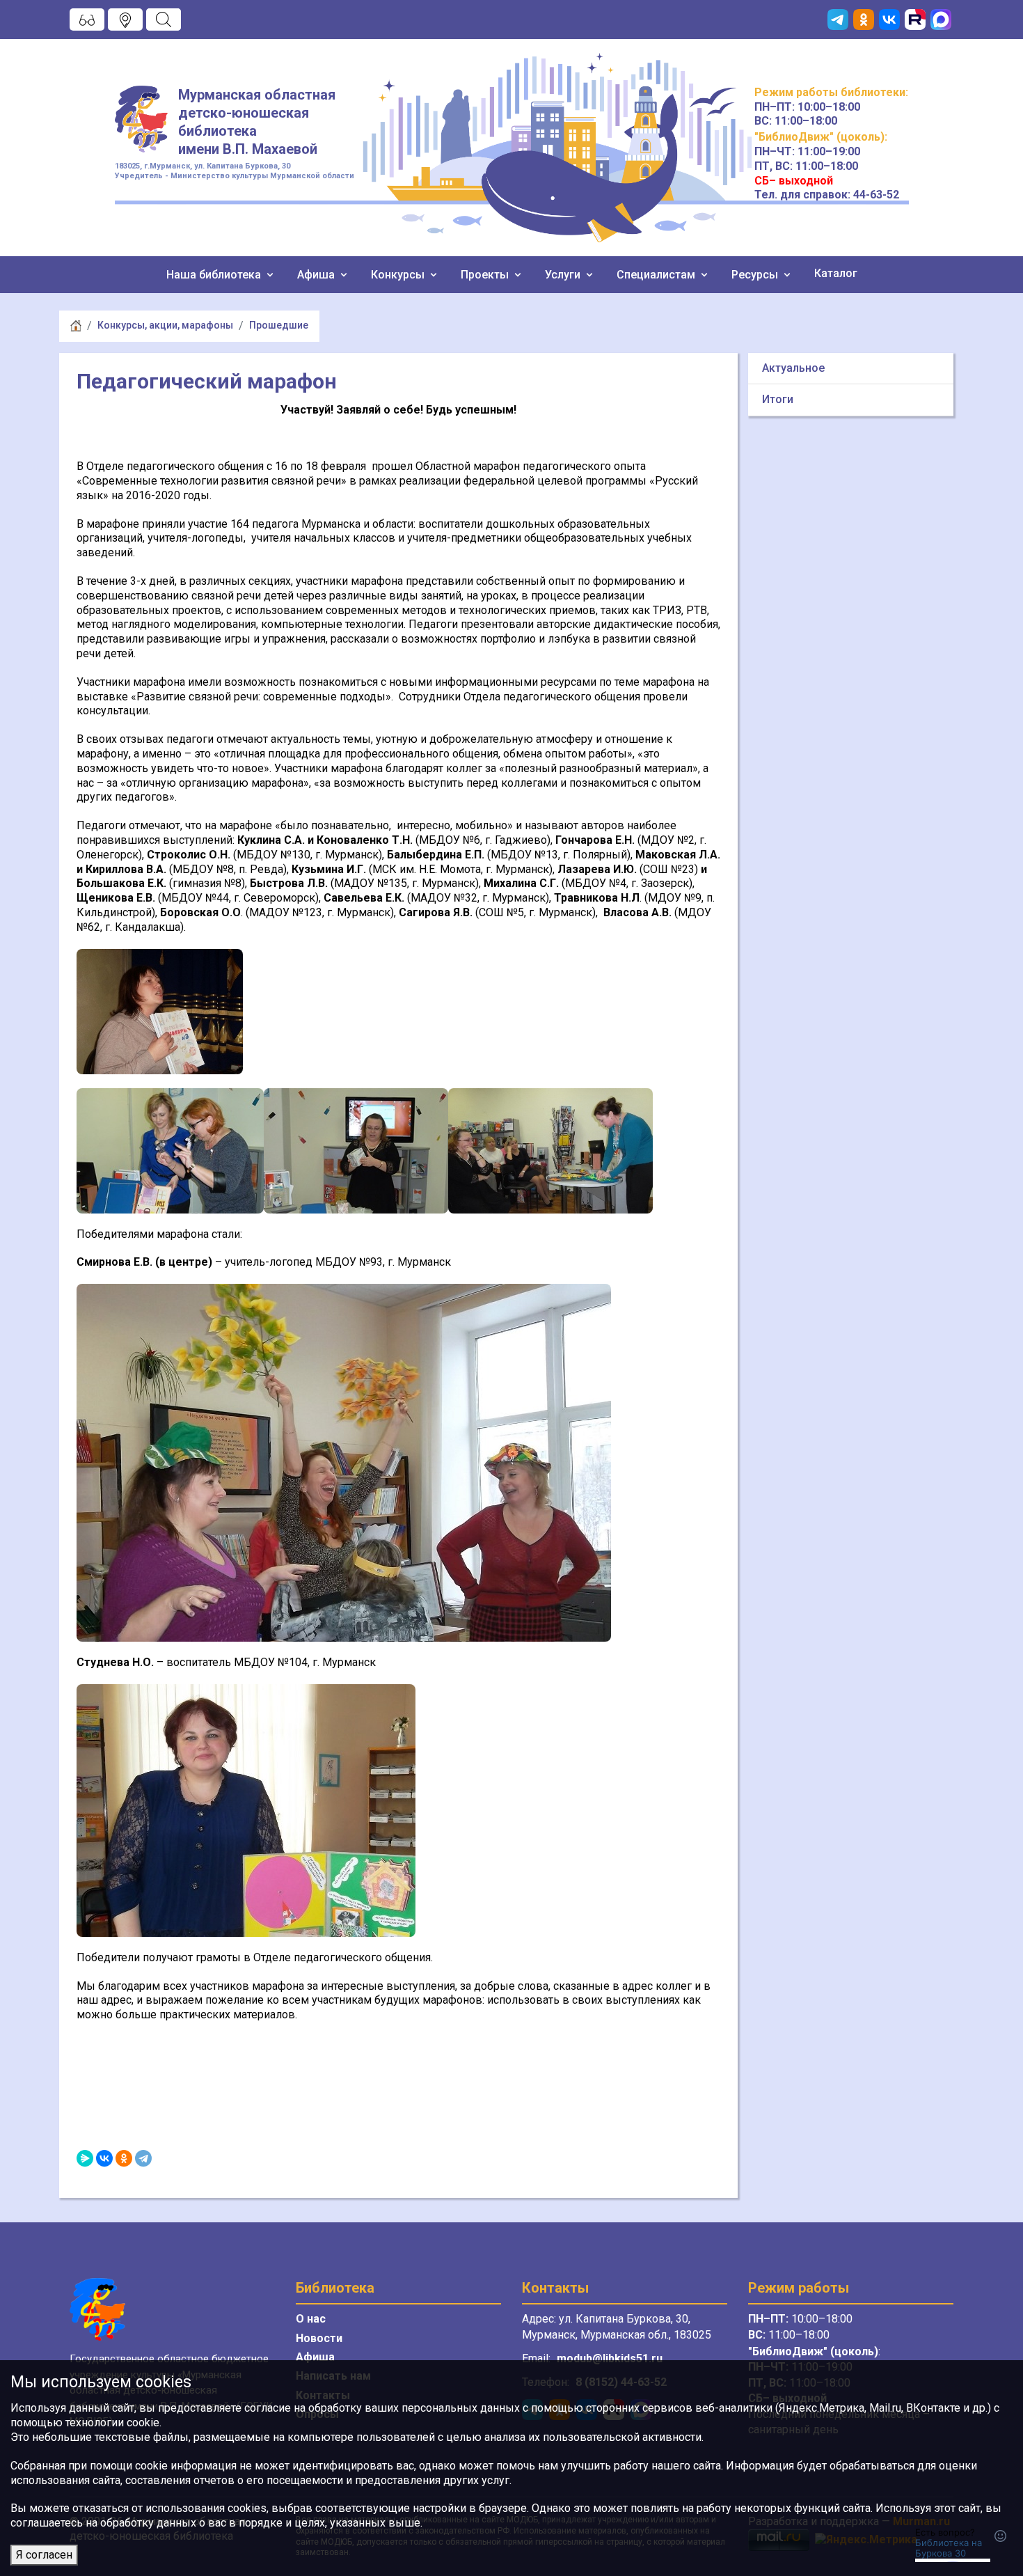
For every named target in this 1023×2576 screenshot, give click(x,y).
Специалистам (657, 275)
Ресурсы (756, 275)
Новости (319, 2338)
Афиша (317, 275)
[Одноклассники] (124, 2158)
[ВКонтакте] (104, 2158)
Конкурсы (399, 275)
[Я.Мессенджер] (85, 2158)
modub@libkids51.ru (610, 2358)
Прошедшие (279, 325)
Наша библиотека (215, 275)
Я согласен (44, 2555)
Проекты (486, 275)
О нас (311, 2319)
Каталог (836, 273)
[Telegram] (143, 2158)
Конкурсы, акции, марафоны (165, 325)
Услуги (564, 275)
